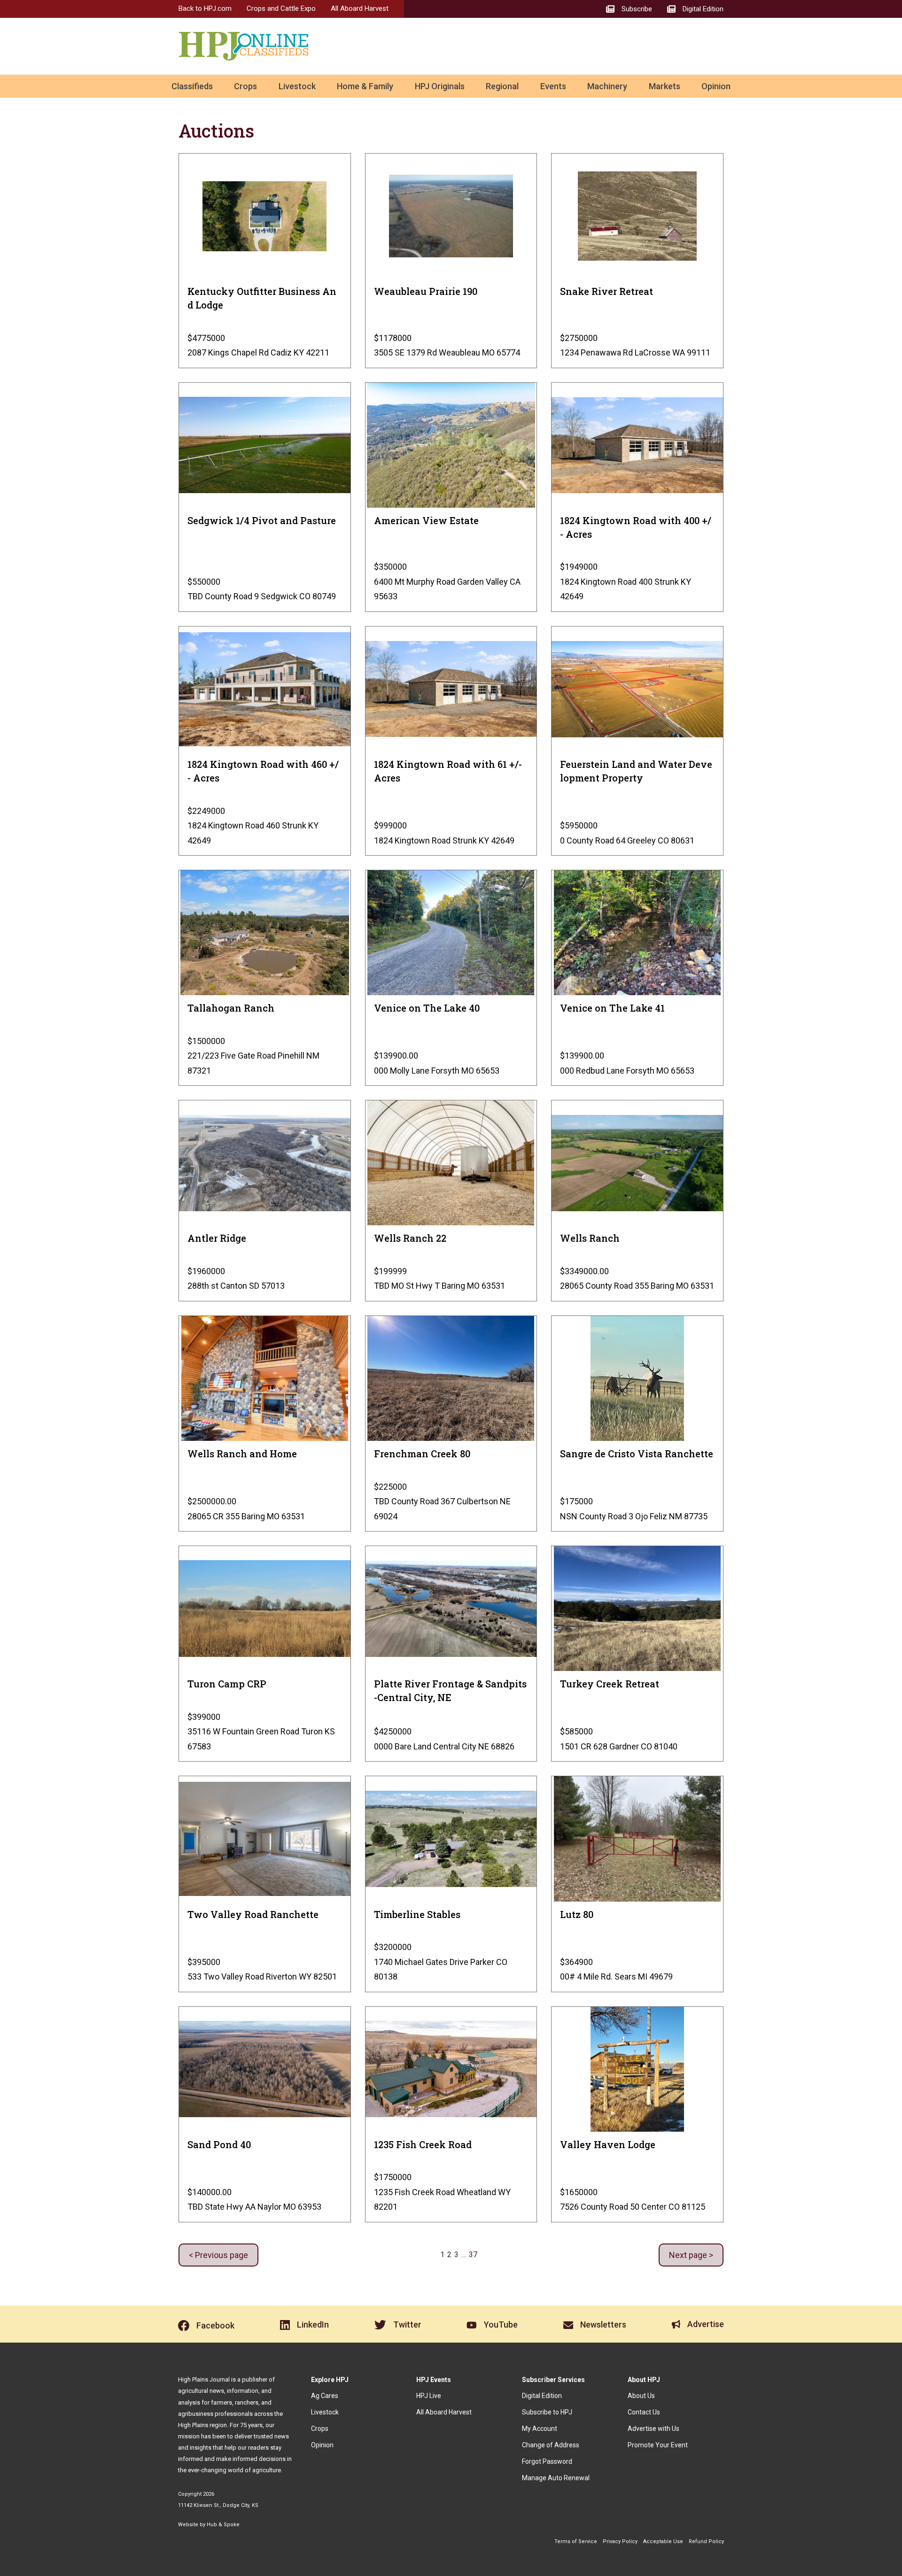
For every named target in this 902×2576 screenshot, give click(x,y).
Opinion (716, 86)
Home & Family (365, 86)
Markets (665, 86)
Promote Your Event (658, 2445)
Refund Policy (706, 2541)
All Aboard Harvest (360, 8)
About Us (641, 2396)
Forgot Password (547, 2461)
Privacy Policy (620, 2541)
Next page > (691, 2255)
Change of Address (551, 2445)
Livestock (297, 86)
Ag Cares (325, 2396)
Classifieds (192, 86)
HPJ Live (429, 2396)
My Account (540, 2429)
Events (553, 86)
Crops (245, 86)
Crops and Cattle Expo (281, 8)
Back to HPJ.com (205, 8)
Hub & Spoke (223, 2525)
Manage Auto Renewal (556, 2478)
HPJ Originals (440, 86)
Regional (502, 86)
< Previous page (218, 2255)
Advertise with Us (653, 2429)
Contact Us (644, 2412)
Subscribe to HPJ (547, 2412)
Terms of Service (576, 2541)
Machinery (607, 86)
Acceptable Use (663, 2541)
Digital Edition (542, 2396)
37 (473, 2255)
